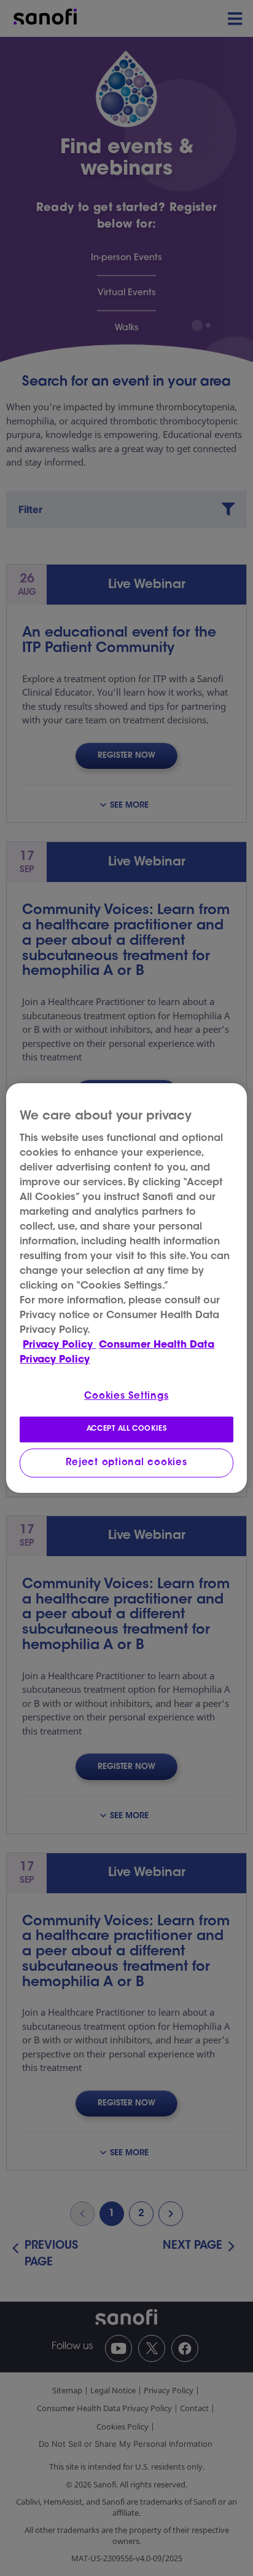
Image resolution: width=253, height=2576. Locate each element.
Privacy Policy (59, 1345)
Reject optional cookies (126, 1463)
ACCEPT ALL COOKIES (126, 1429)
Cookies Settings (126, 1397)
